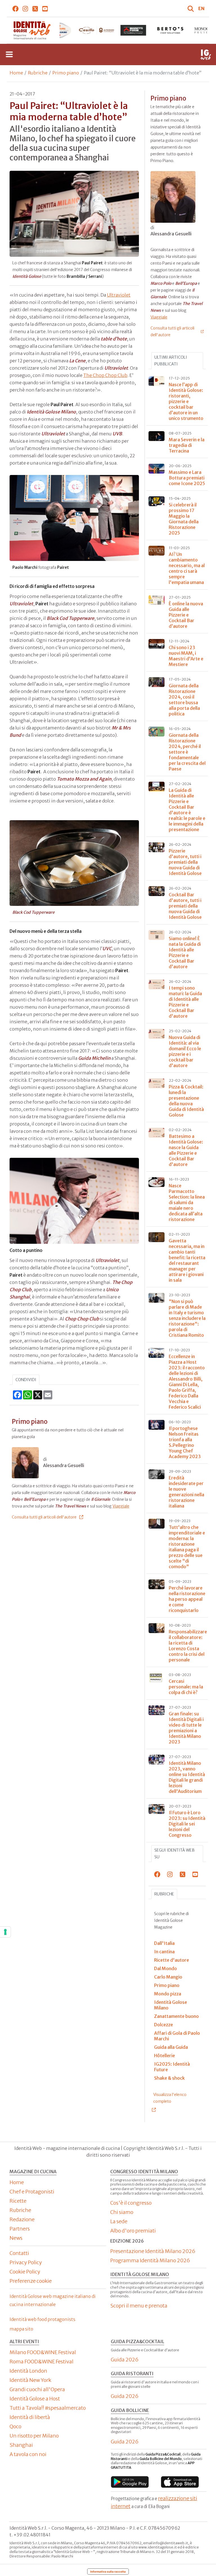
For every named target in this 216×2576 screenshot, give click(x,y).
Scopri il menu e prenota (139, 2306)
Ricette (18, 2201)
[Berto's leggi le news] (133, 30)
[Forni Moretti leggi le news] (96, 30)
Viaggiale (121, 1506)
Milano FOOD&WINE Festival (43, 2352)
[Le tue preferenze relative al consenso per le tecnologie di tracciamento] (5, 1932)
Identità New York (30, 2380)
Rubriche (38, 73)
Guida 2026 (125, 2360)
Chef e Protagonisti (32, 2192)
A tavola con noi (28, 2454)
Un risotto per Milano (34, 2436)
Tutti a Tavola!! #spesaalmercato (48, 2408)
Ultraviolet (119, 295)
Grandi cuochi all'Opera (37, 2389)
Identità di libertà (30, 2417)
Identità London (28, 2371)
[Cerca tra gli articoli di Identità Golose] (192, 8)
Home (16, 73)
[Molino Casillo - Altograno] (59, 30)
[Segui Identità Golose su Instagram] (25, 8)
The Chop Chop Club (105, 375)
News (16, 2238)
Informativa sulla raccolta (108, 2572)
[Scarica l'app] (130, 2482)
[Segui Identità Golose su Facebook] (16, 8)
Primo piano (66, 73)
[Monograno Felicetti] (170, 30)
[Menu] (9, 54)
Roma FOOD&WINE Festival (41, 2362)
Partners (20, 2229)
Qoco (15, 2426)
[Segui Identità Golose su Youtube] (45, 8)
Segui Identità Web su (175, 1854)
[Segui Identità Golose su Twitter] (35, 8)
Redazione (22, 2219)
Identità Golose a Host (35, 2399)
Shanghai (21, 2445)
